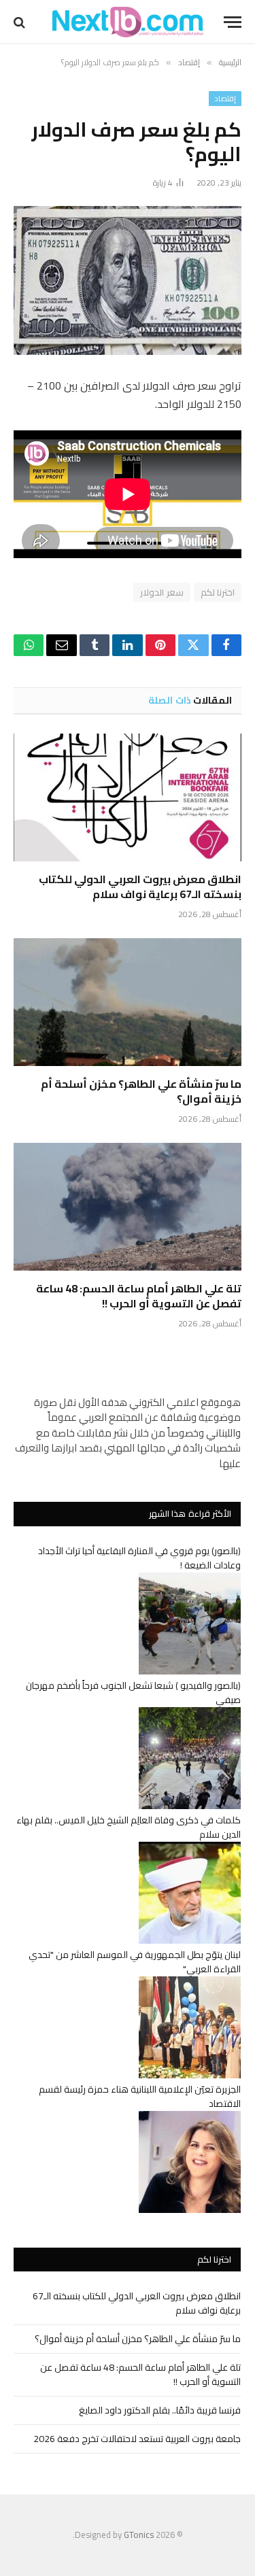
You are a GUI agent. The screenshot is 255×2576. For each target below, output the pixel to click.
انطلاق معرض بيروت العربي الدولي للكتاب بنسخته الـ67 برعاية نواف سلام (140, 887)
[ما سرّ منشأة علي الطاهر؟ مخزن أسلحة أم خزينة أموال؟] (128, 1002)
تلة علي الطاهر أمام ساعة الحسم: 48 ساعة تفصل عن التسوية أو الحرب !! (139, 1296)
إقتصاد (225, 99)
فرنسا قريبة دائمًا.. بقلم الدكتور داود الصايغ (160, 2410)
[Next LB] (128, 22)
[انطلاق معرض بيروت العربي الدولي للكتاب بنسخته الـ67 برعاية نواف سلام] (128, 797)
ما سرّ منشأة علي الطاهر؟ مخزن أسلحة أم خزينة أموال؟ (141, 1091)
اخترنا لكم (218, 592)
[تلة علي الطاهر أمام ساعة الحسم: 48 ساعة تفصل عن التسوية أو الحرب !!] (128, 1207)
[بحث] (21, 22)
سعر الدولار (161, 592)
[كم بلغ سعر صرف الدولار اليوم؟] (128, 280)
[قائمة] (233, 22)
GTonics (139, 2535)
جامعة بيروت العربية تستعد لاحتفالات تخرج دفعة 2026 (137, 2439)
